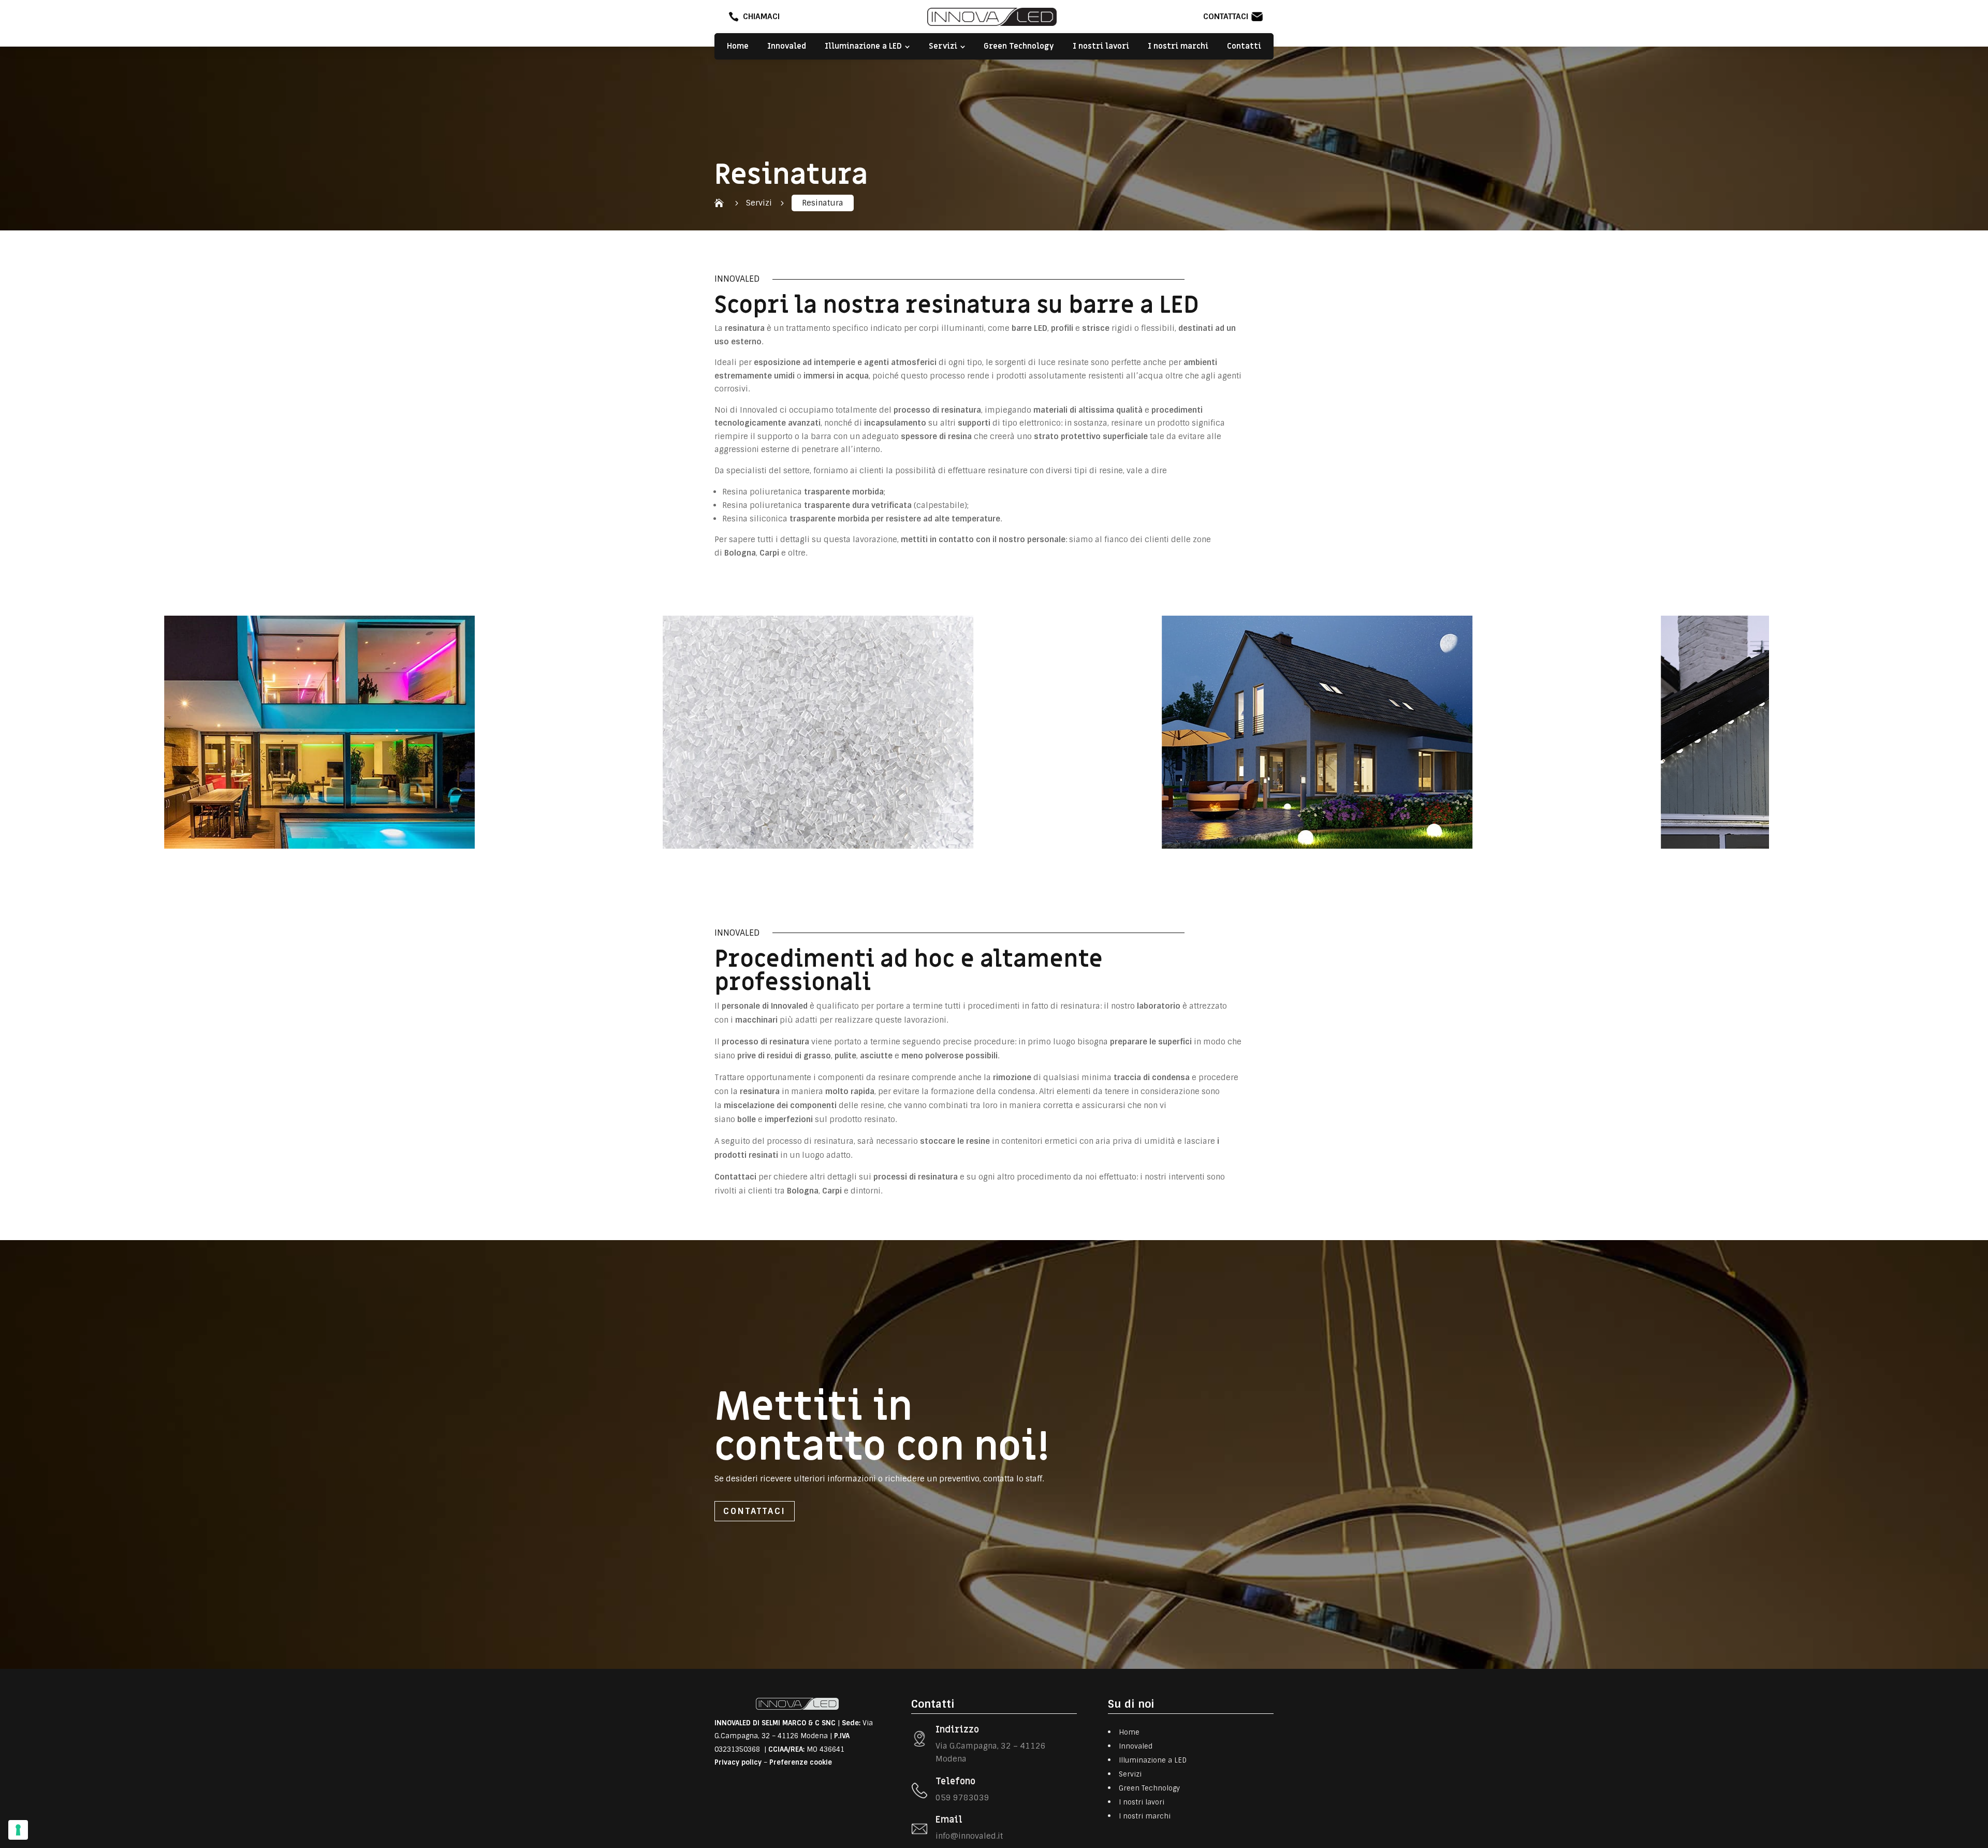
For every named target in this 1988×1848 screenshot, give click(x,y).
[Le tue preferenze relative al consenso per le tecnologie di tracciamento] (18, 1830)
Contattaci (755, 1511)
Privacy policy (738, 1762)
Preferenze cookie (801, 1762)
